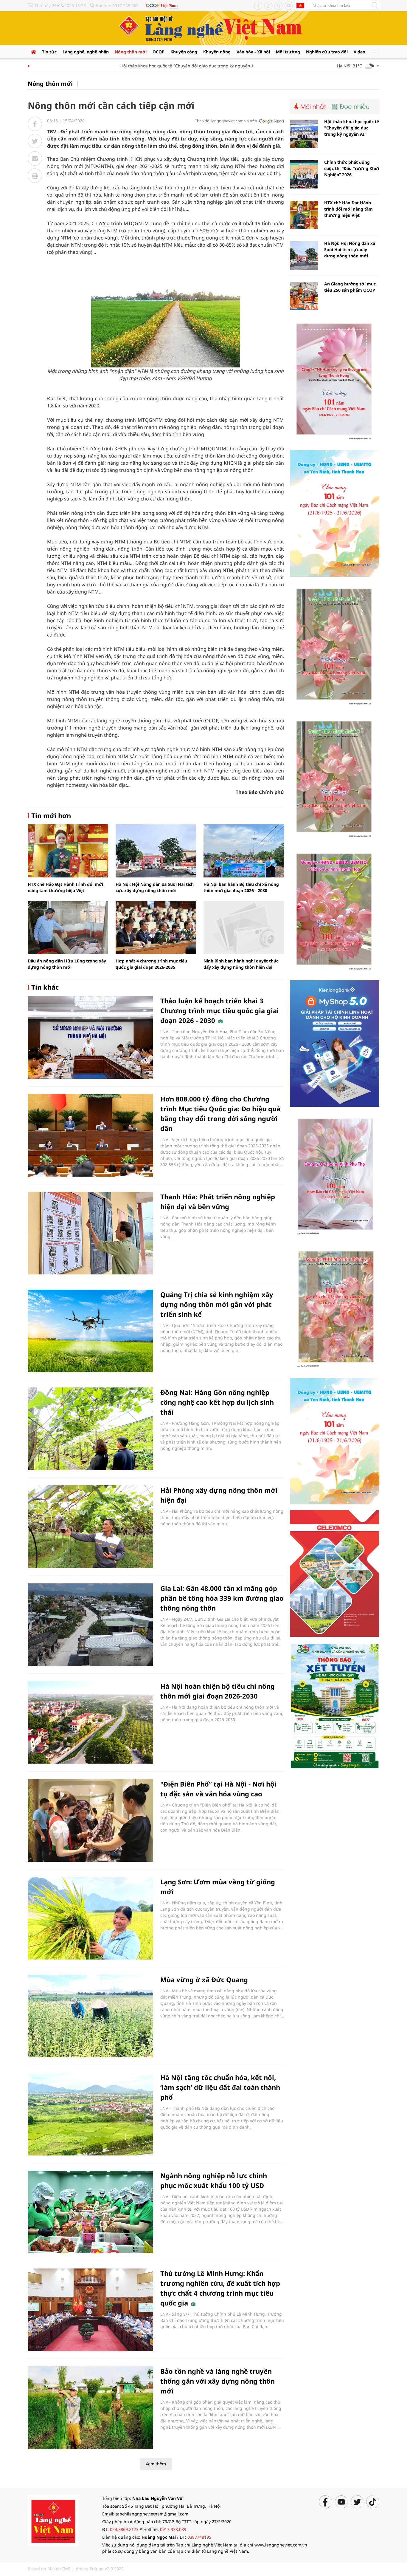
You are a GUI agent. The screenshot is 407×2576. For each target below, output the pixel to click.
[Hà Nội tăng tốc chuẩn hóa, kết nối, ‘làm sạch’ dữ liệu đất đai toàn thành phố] (90, 2114)
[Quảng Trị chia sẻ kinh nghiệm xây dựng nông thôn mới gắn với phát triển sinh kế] (90, 1331)
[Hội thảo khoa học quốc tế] (304, 134)
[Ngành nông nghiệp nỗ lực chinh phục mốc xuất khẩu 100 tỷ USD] (90, 2212)
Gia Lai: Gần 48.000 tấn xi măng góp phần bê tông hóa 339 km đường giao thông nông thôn (222, 1598)
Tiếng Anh (300, 5)
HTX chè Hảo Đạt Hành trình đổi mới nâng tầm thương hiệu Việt (348, 209)
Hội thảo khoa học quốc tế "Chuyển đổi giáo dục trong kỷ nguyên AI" (160, 66)
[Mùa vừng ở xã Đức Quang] (90, 2016)
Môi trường (288, 52)
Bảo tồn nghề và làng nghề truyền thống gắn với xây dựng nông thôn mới (218, 2381)
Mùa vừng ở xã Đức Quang (204, 1979)
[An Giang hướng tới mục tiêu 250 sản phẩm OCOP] (304, 296)
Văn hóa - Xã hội (253, 52)
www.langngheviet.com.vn (281, 2545)
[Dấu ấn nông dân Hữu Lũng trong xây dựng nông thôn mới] (68, 928)
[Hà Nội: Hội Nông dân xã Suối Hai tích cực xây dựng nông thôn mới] (156, 851)
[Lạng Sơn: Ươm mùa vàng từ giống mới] (90, 1918)
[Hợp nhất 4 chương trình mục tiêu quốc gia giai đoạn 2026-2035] (156, 928)
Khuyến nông (217, 52)
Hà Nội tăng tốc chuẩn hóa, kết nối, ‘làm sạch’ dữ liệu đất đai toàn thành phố (220, 2087)
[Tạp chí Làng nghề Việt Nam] (53, 2520)
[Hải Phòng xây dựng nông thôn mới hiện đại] (90, 1527)
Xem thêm (156, 2464)
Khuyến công (184, 52)
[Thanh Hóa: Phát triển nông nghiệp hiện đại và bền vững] (90, 1233)
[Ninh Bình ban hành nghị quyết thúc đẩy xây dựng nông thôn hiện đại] (244, 928)
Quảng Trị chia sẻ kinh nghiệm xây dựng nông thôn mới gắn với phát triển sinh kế (217, 1304)
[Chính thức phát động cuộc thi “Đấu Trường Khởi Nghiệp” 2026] (304, 174)
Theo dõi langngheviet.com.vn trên (226, 121)
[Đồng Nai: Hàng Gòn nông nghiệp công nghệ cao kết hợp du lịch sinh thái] (90, 1429)
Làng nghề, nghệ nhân (86, 52)
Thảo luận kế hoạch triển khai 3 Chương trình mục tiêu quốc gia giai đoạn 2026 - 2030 (220, 1010)
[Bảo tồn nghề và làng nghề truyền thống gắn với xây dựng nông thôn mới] (90, 2408)
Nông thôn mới (131, 52)
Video (359, 52)
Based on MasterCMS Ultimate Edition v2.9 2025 (76, 2569)
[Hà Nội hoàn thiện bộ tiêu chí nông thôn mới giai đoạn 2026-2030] (90, 1723)
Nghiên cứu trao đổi (327, 52)
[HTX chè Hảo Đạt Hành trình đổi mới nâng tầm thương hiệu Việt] (68, 851)
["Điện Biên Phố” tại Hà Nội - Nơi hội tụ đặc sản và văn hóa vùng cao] (90, 1820)
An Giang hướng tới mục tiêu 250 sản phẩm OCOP (350, 287)
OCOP (159, 52)
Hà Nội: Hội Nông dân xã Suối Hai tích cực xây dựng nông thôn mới (350, 249)
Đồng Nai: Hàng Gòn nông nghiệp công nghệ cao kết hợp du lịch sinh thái (217, 1402)
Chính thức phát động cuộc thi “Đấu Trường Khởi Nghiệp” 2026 (352, 168)
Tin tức (49, 52)
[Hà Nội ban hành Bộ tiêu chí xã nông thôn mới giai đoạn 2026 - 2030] (244, 851)
